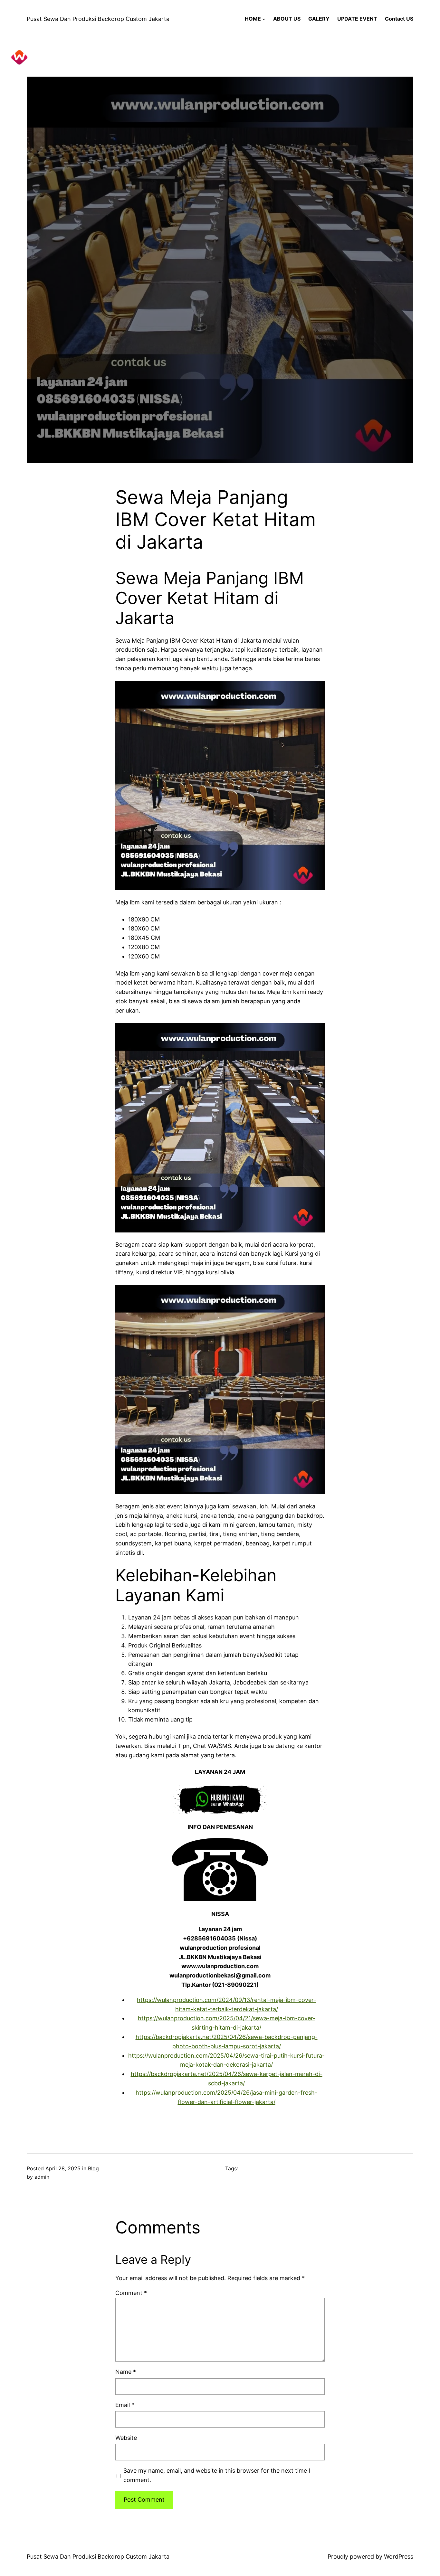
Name (126, 2372)
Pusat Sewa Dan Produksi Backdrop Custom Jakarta (98, 19)
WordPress (399, 2557)
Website (126, 2438)
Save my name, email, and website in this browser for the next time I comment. (217, 2475)
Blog (93, 2168)
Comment (131, 2293)
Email (125, 2405)
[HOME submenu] (264, 19)
